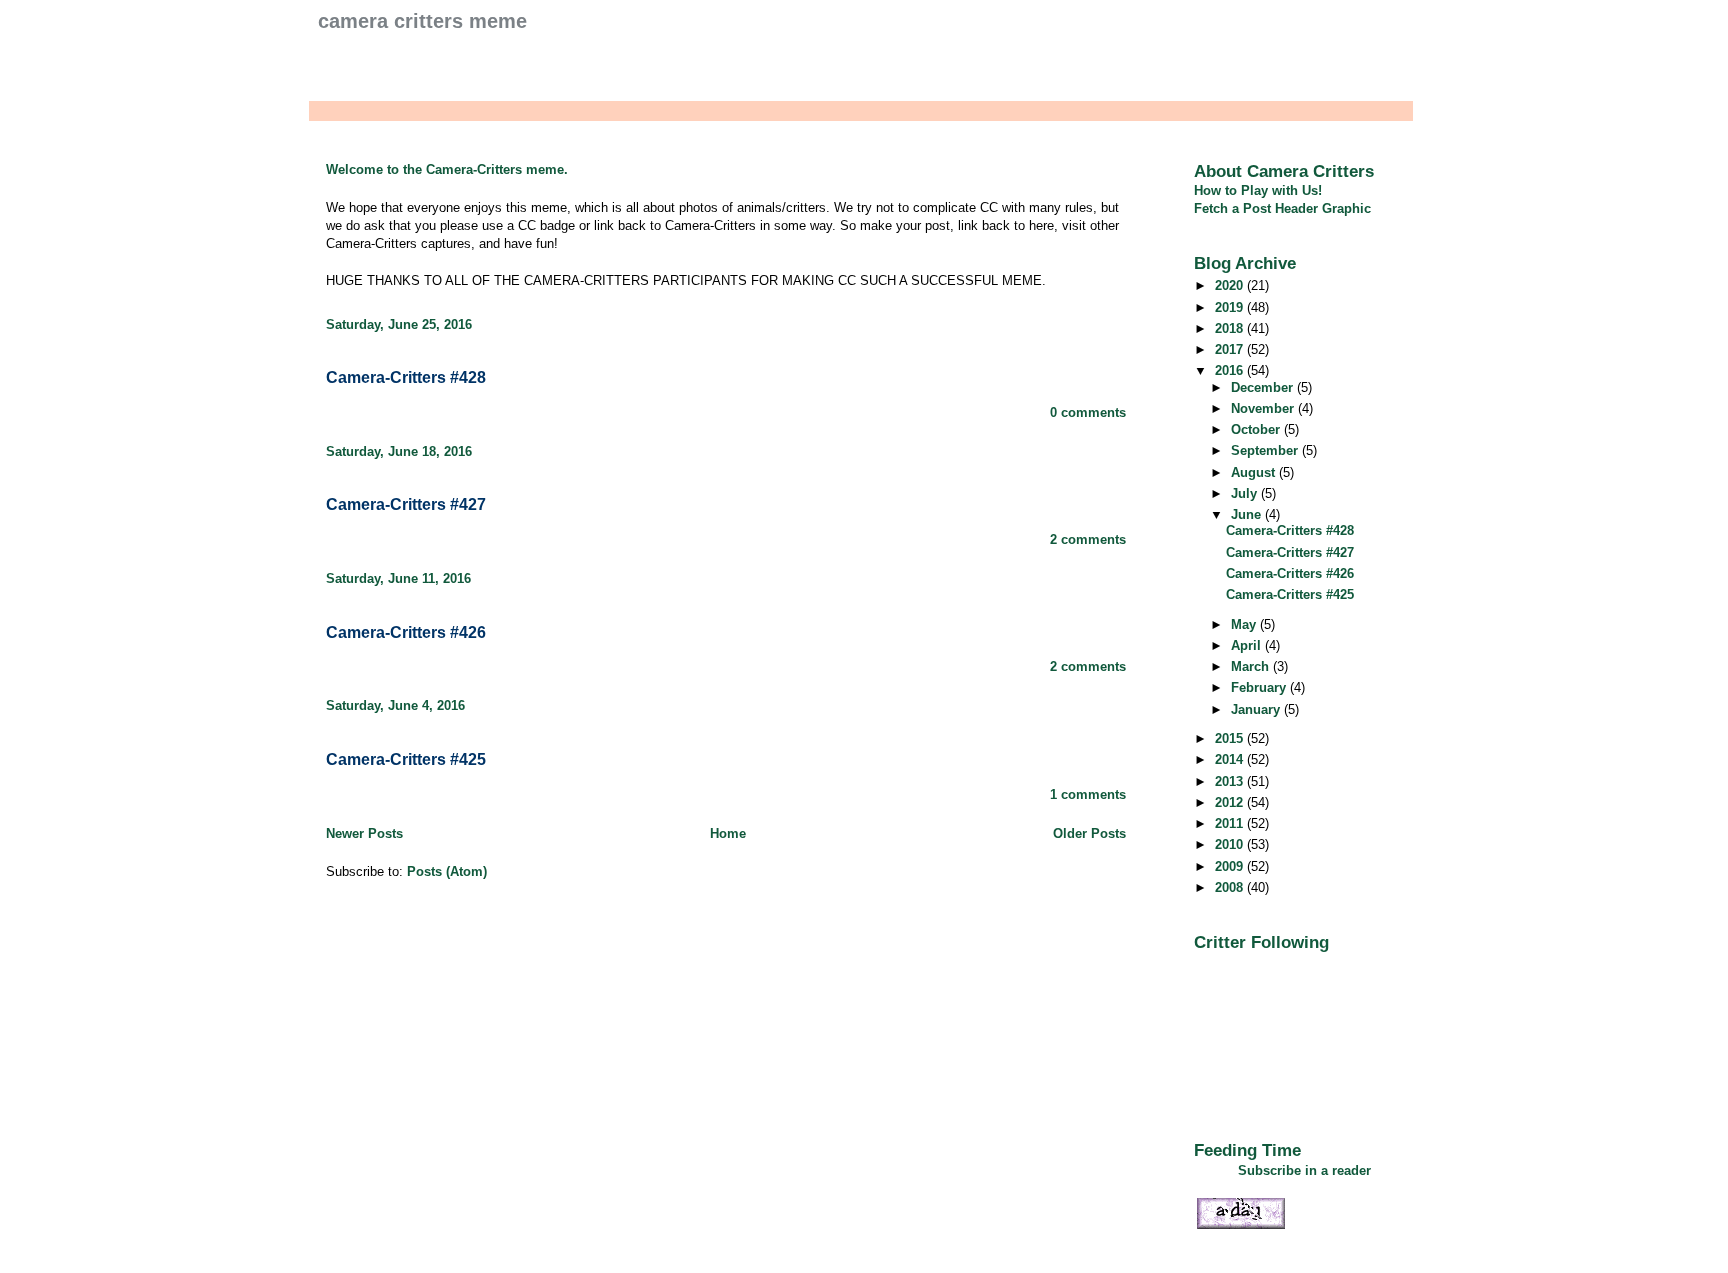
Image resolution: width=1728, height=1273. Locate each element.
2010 (1231, 844)
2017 (1231, 349)
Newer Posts (364, 833)
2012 (1231, 802)
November (1264, 408)
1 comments (1088, 794)
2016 (1231, 370)
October (1257, 429)
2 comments (1088, 539)
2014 (1231, 759)
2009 (1231, 866)
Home (728, 833)
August (1255, 472)
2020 (1231, 285)
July (1246, 493)
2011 (1231, 823)
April (1248, 645)
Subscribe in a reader (1304, 1170)
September (1266, 450)
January (1257, 709)
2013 (1231, 781)
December (1264, 387)
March (1252, 666)
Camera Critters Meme (422, 21)
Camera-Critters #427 (406, 504)
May (1245, 624)
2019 (1231, 307)
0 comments (1088, 412)
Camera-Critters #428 (406, 377)
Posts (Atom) (447, 871)
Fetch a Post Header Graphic (1282, 208)
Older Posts (1089, 833)
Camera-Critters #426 (406, 632)
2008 (1231, 887)
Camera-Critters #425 (406, 759)
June (1248, 514)
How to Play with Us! (1258, 190)
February (1260, 687)
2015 (1231, 738)
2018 (1231, 328)
